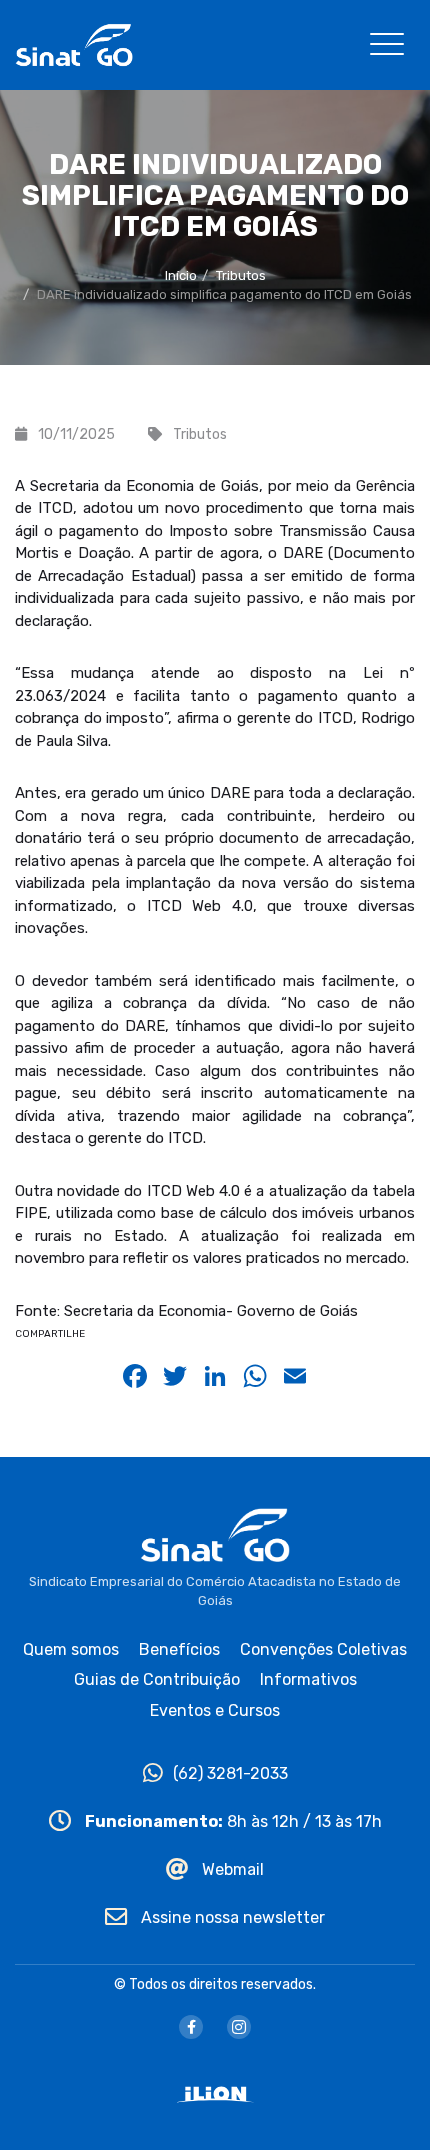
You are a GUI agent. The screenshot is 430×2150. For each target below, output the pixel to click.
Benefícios (179, 1649)
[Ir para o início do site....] (74, 43)
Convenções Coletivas (323, 1649)
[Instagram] (239, 2027)
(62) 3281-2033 (230, 1773)
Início (181, 275)
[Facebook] (191, 2027)
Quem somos (71, 1649)
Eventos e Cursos (215, 1710)
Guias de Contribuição (157, 1679)
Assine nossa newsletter (231, 1917)
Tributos (241, 275)
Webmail (231, 1869)
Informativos (308, 1679)
